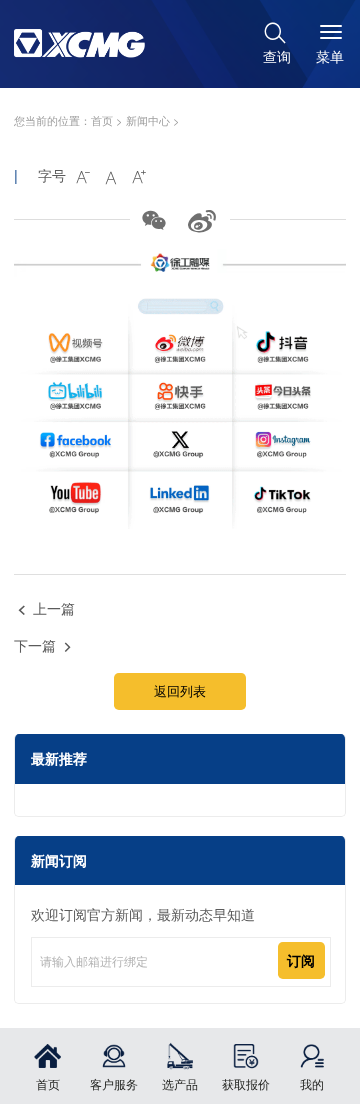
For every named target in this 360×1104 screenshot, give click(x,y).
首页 (102, 120)
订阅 (301, 960)
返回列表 (180, 690)
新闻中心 (148, 120)
